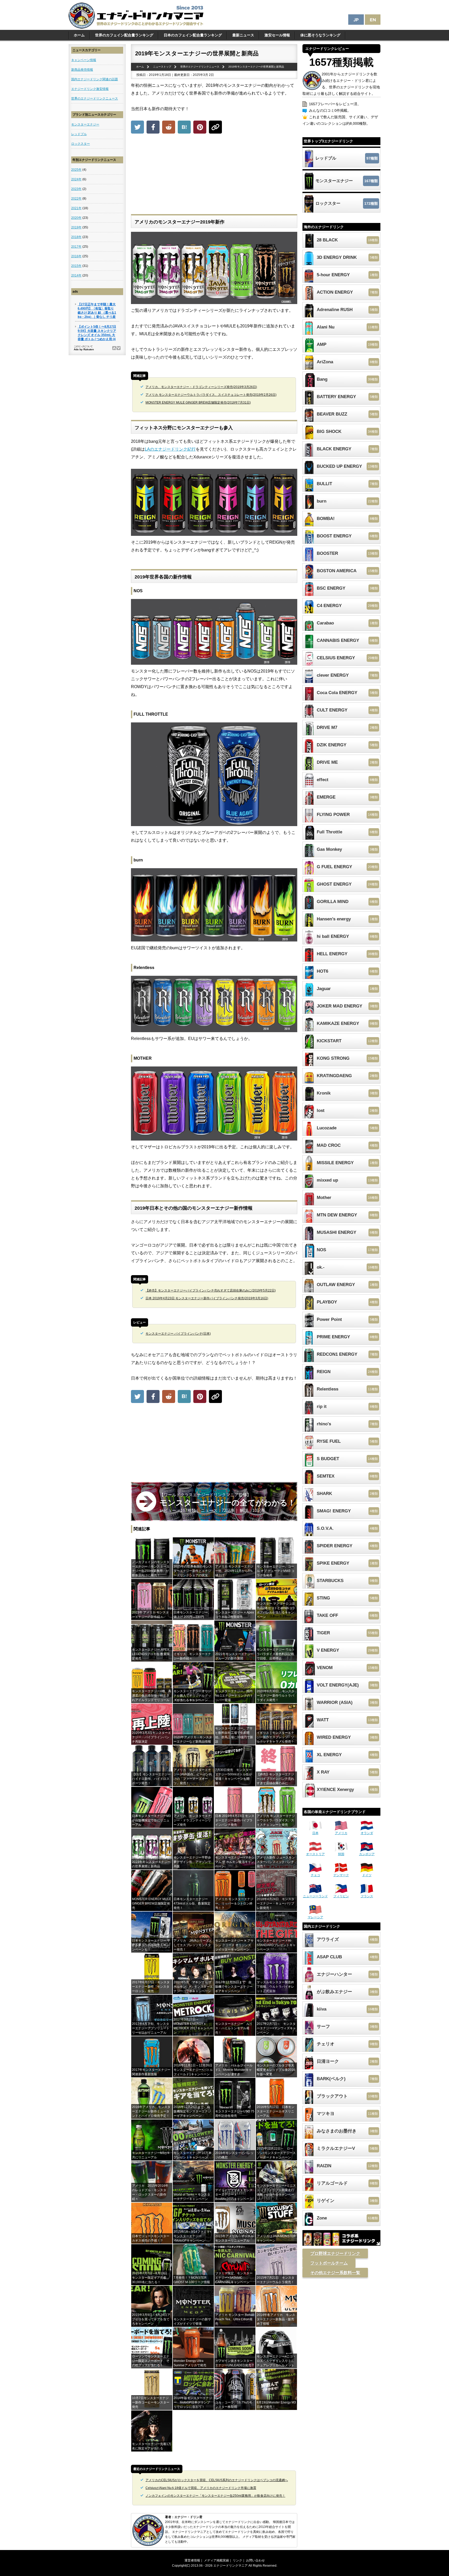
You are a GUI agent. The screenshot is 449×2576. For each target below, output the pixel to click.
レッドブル (79, 134)
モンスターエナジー (85, 124)
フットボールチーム (329, 2263)
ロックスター (81, 144)
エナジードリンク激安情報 (90, 89)
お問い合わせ (255, 2560)
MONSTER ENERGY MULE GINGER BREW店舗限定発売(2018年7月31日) (198, 403)
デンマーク (341, 1875)
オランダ (367, 1833)
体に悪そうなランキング (320, 35)
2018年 (76, 237)
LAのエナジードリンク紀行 (170, 449)
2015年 (76, 266)
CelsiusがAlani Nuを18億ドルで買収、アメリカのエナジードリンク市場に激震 (201, 2488)
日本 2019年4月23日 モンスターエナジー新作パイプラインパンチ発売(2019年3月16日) (207, 1298)
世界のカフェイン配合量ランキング (124, 35)
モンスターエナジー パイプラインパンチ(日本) (178, 1334)
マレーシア (315, 1917)
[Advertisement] (214, 175)
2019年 (76, 227)
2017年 (76, 247)
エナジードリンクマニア (230, 2566)
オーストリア (315, 1854)
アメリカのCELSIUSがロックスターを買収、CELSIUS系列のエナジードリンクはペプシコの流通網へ (217, 2480)
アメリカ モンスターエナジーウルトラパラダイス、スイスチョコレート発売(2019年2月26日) (211, 395)
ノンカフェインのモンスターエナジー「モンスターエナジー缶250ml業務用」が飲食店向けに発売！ (215, 2496)
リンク (237, 2560)
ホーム (79, 35)
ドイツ (367, 1875)
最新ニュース (243, 35)
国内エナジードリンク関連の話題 (95, 79)
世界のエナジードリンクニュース (95, 98)
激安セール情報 (277, 35)
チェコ (315, 1875)
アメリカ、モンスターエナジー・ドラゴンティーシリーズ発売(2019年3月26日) (201, 387)
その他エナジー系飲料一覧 (335, 2273)
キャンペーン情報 (84, 60)
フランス (367, 1896)
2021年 (76, 208)
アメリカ (341, 1833)
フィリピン (341, 1896)
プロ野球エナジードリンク (335, 2253)
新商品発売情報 (82, 70)
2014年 (76, 275)
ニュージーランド (315, 1896)
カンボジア (367, 1854)
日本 (315, 1833)
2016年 (76, 256)
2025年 (76, 170)
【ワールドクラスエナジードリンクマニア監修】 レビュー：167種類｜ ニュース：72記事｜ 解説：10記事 (227, 1503)
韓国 (341, 1854)
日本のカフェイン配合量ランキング (193, 35)
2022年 (76, 199)
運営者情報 (192, 2560)
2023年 (76, 189)
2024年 (76, 179)
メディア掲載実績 (216, 2560)
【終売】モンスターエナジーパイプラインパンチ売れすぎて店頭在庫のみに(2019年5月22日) (211, 1290)
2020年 (76, 218)
